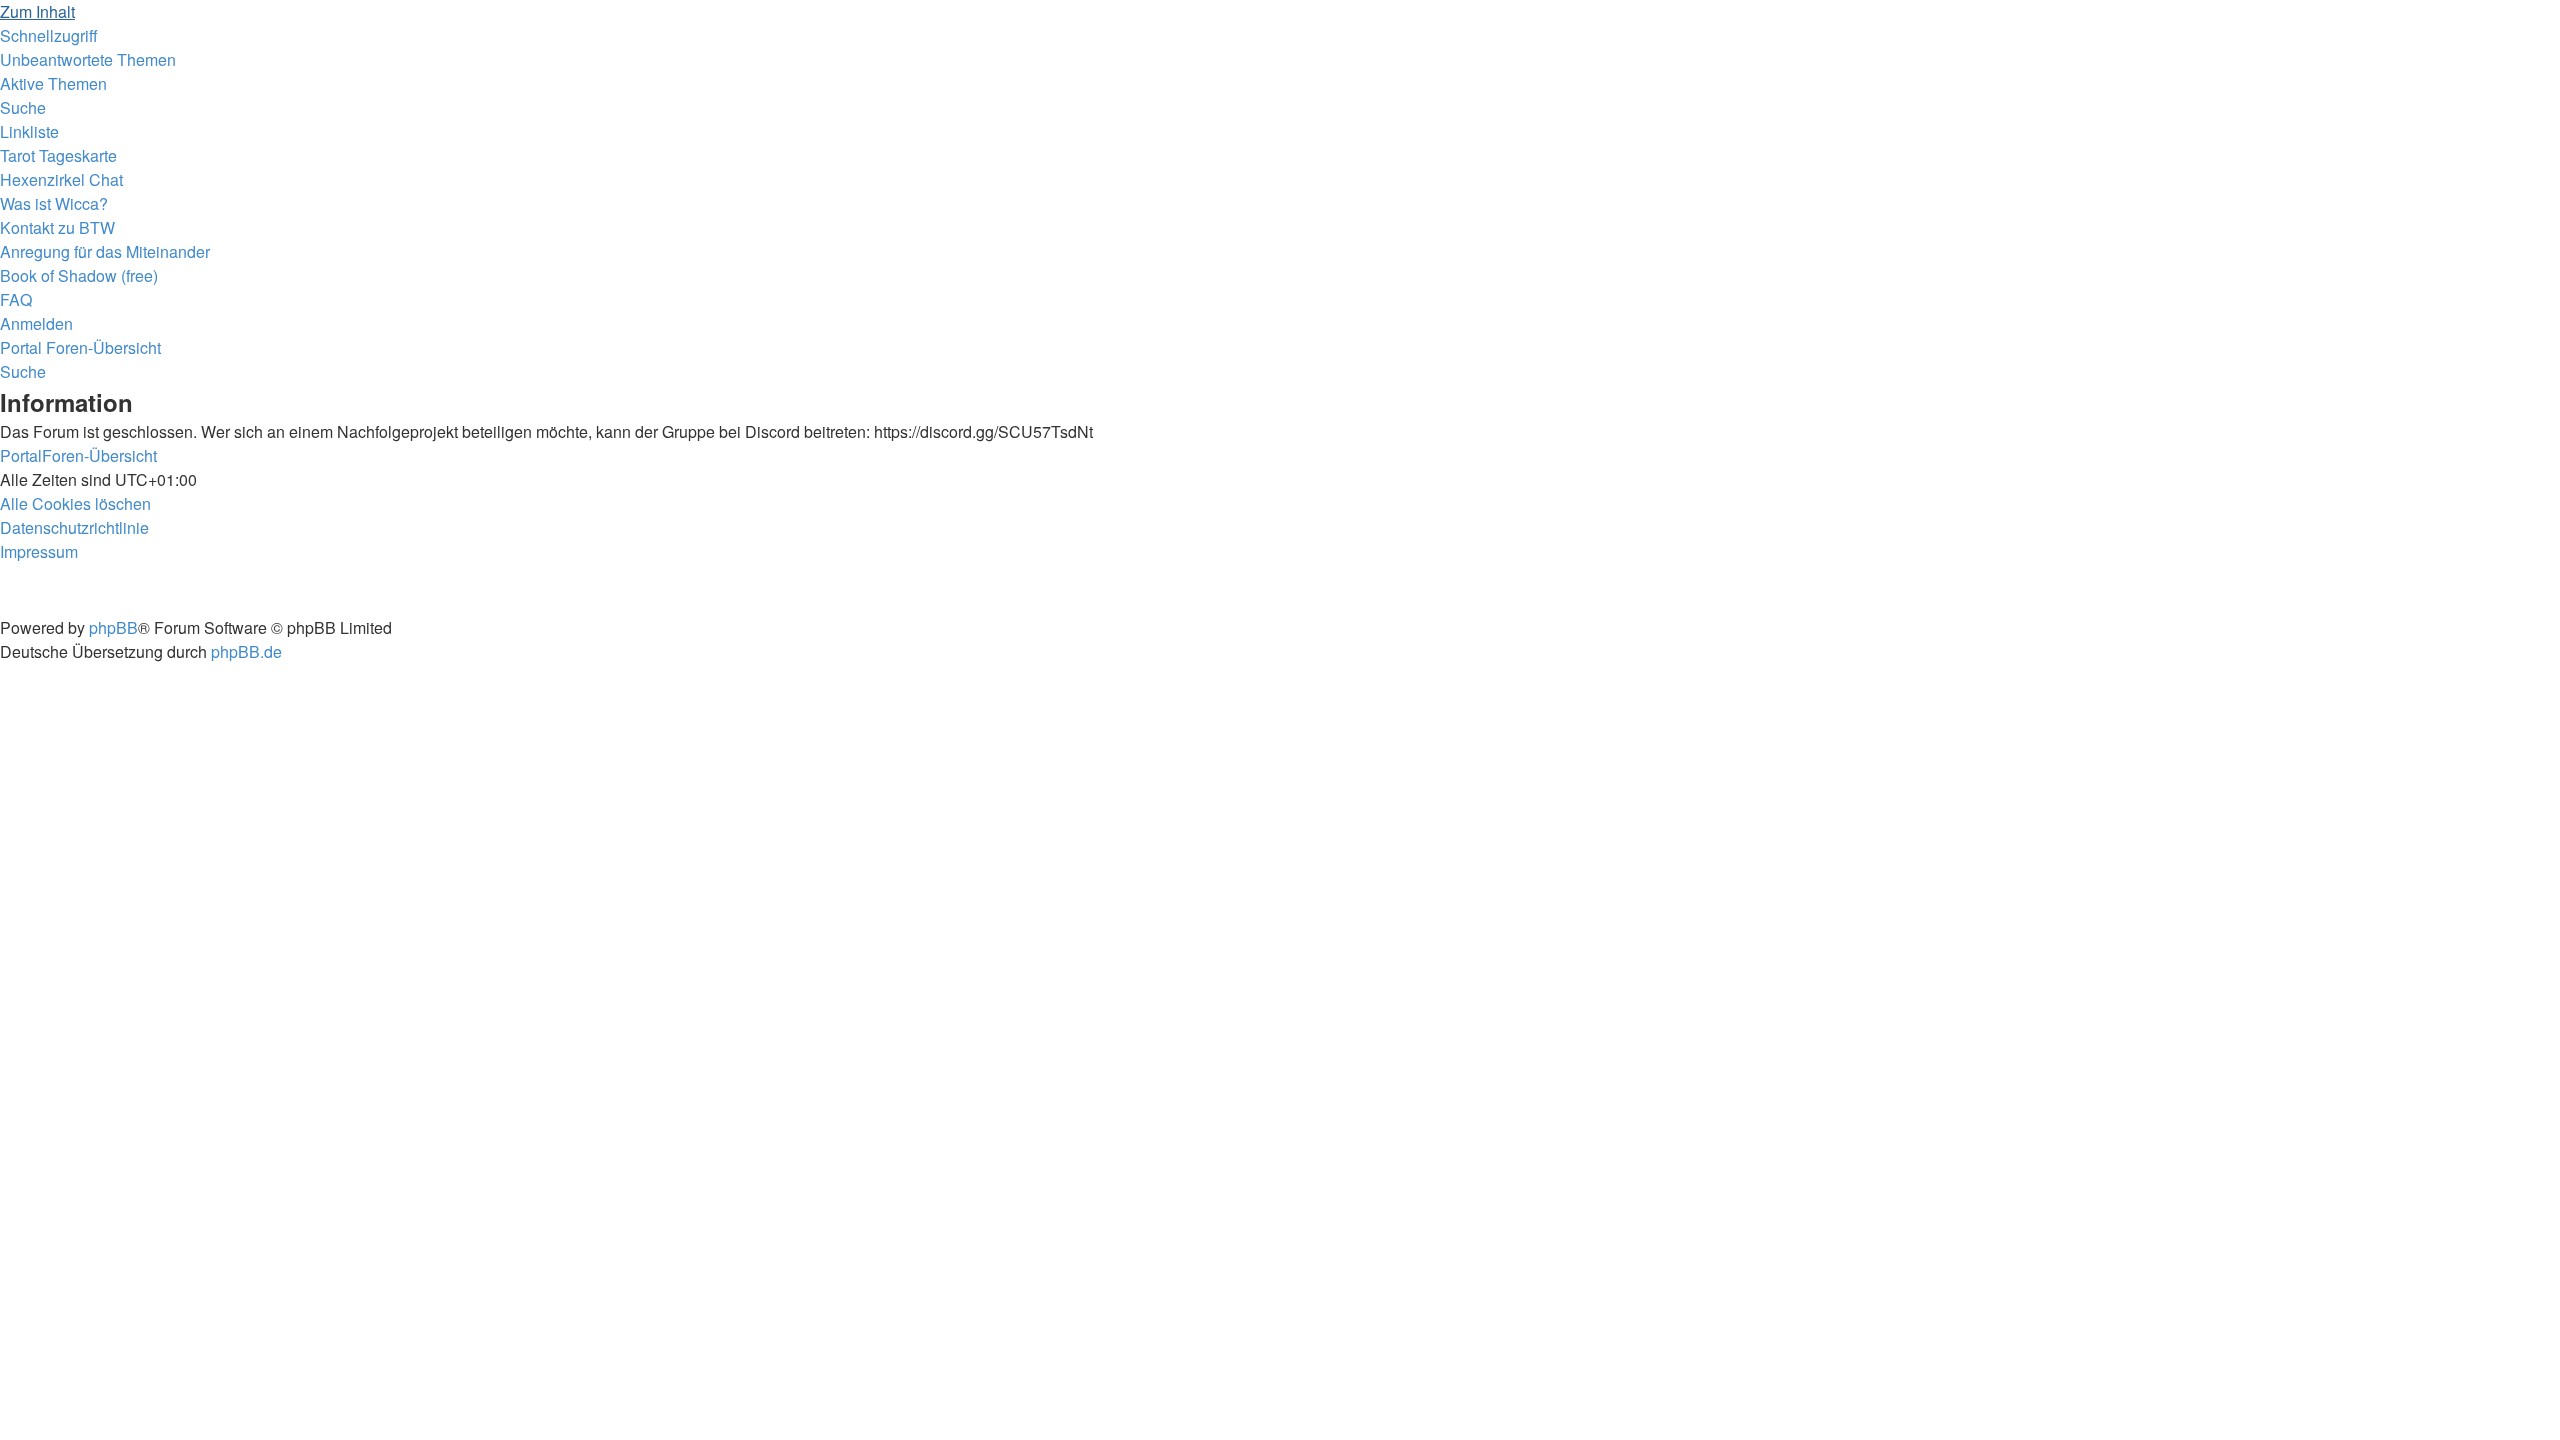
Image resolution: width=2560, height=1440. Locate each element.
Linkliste (29, 131)
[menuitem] (88, 59)
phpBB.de (246, 651)
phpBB (113, 627)
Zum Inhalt (37, 11)
